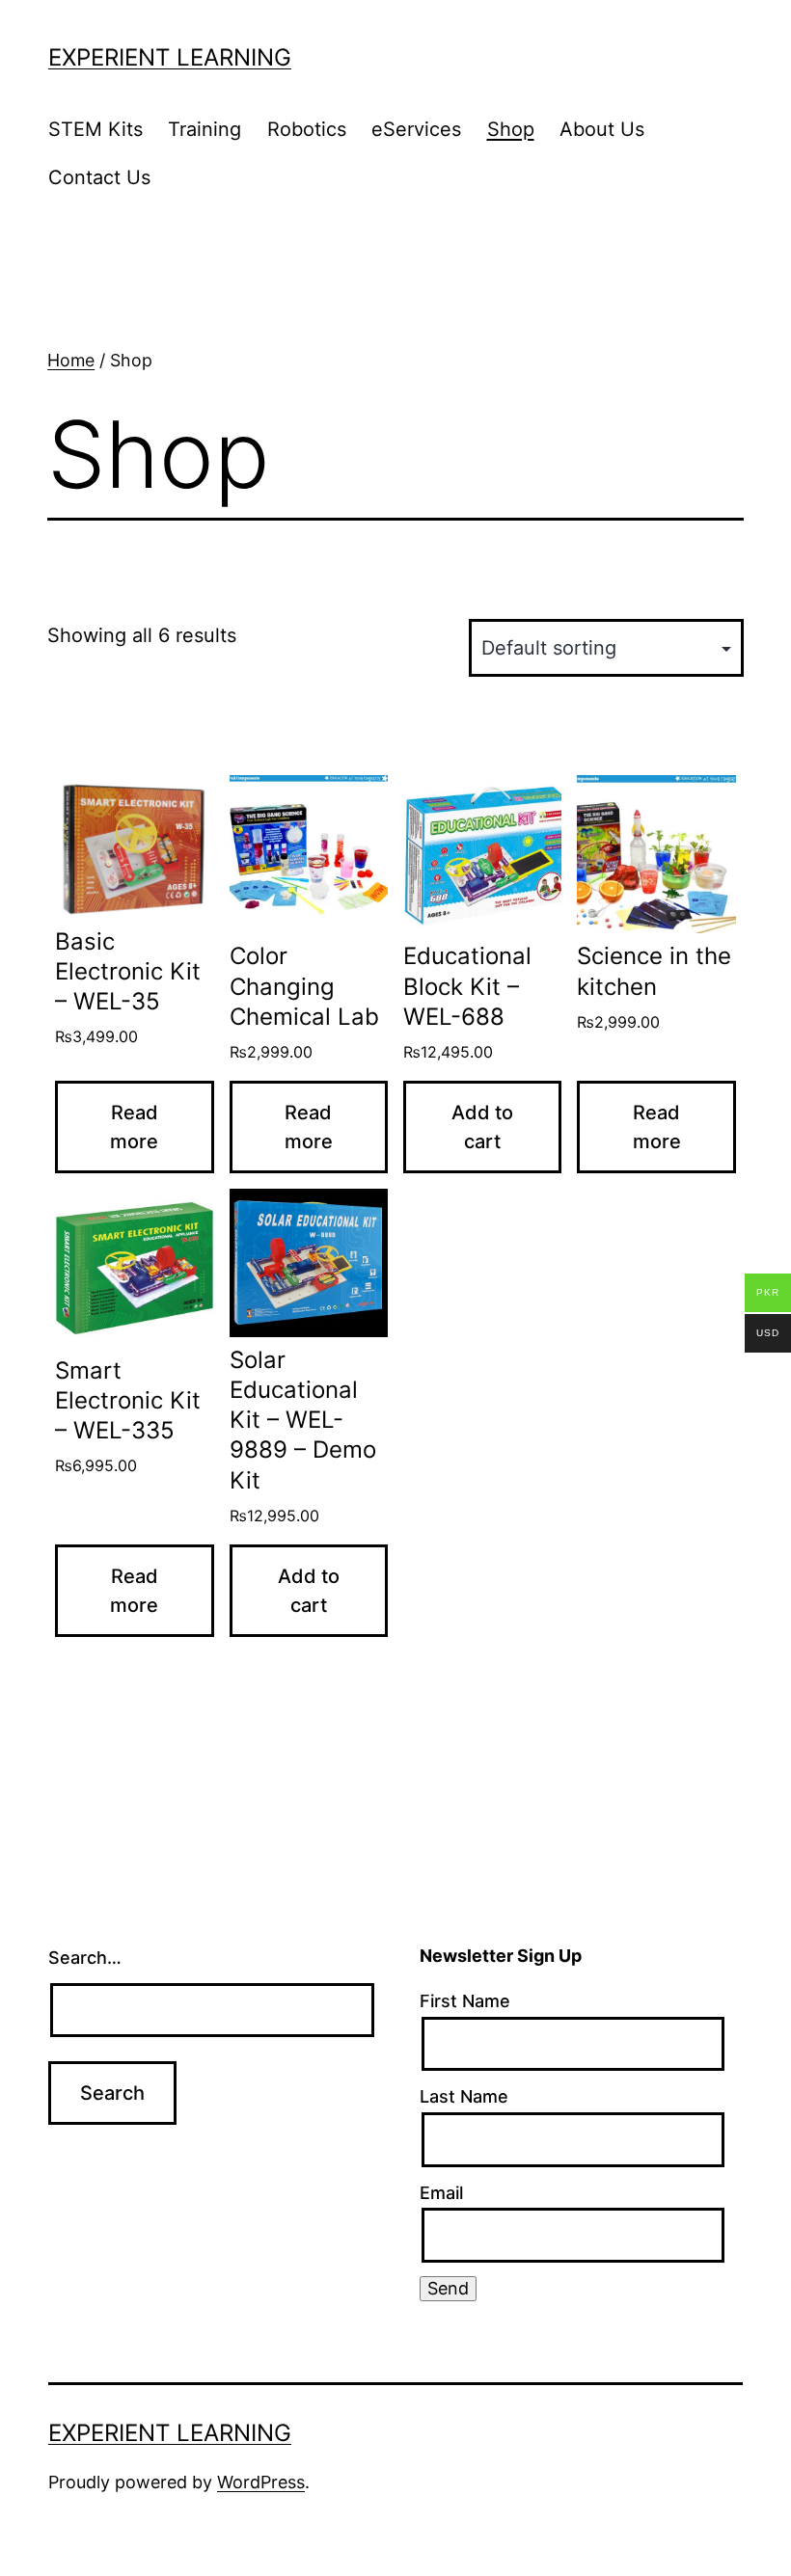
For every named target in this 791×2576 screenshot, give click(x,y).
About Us (602, 129)
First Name (465, 2001)
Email (441, 2193)
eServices (416, 129)
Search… (85, 1958)
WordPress (261, 2482)
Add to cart (482, 1127)
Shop (511, 129)
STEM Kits (95, 129)
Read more (134, 1127)
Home (71, 360)
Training (205, 129)
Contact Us (99, 177)
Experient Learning (170, 57)
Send (448, 2288)
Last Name (464, 2096)
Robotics (307, 129)
